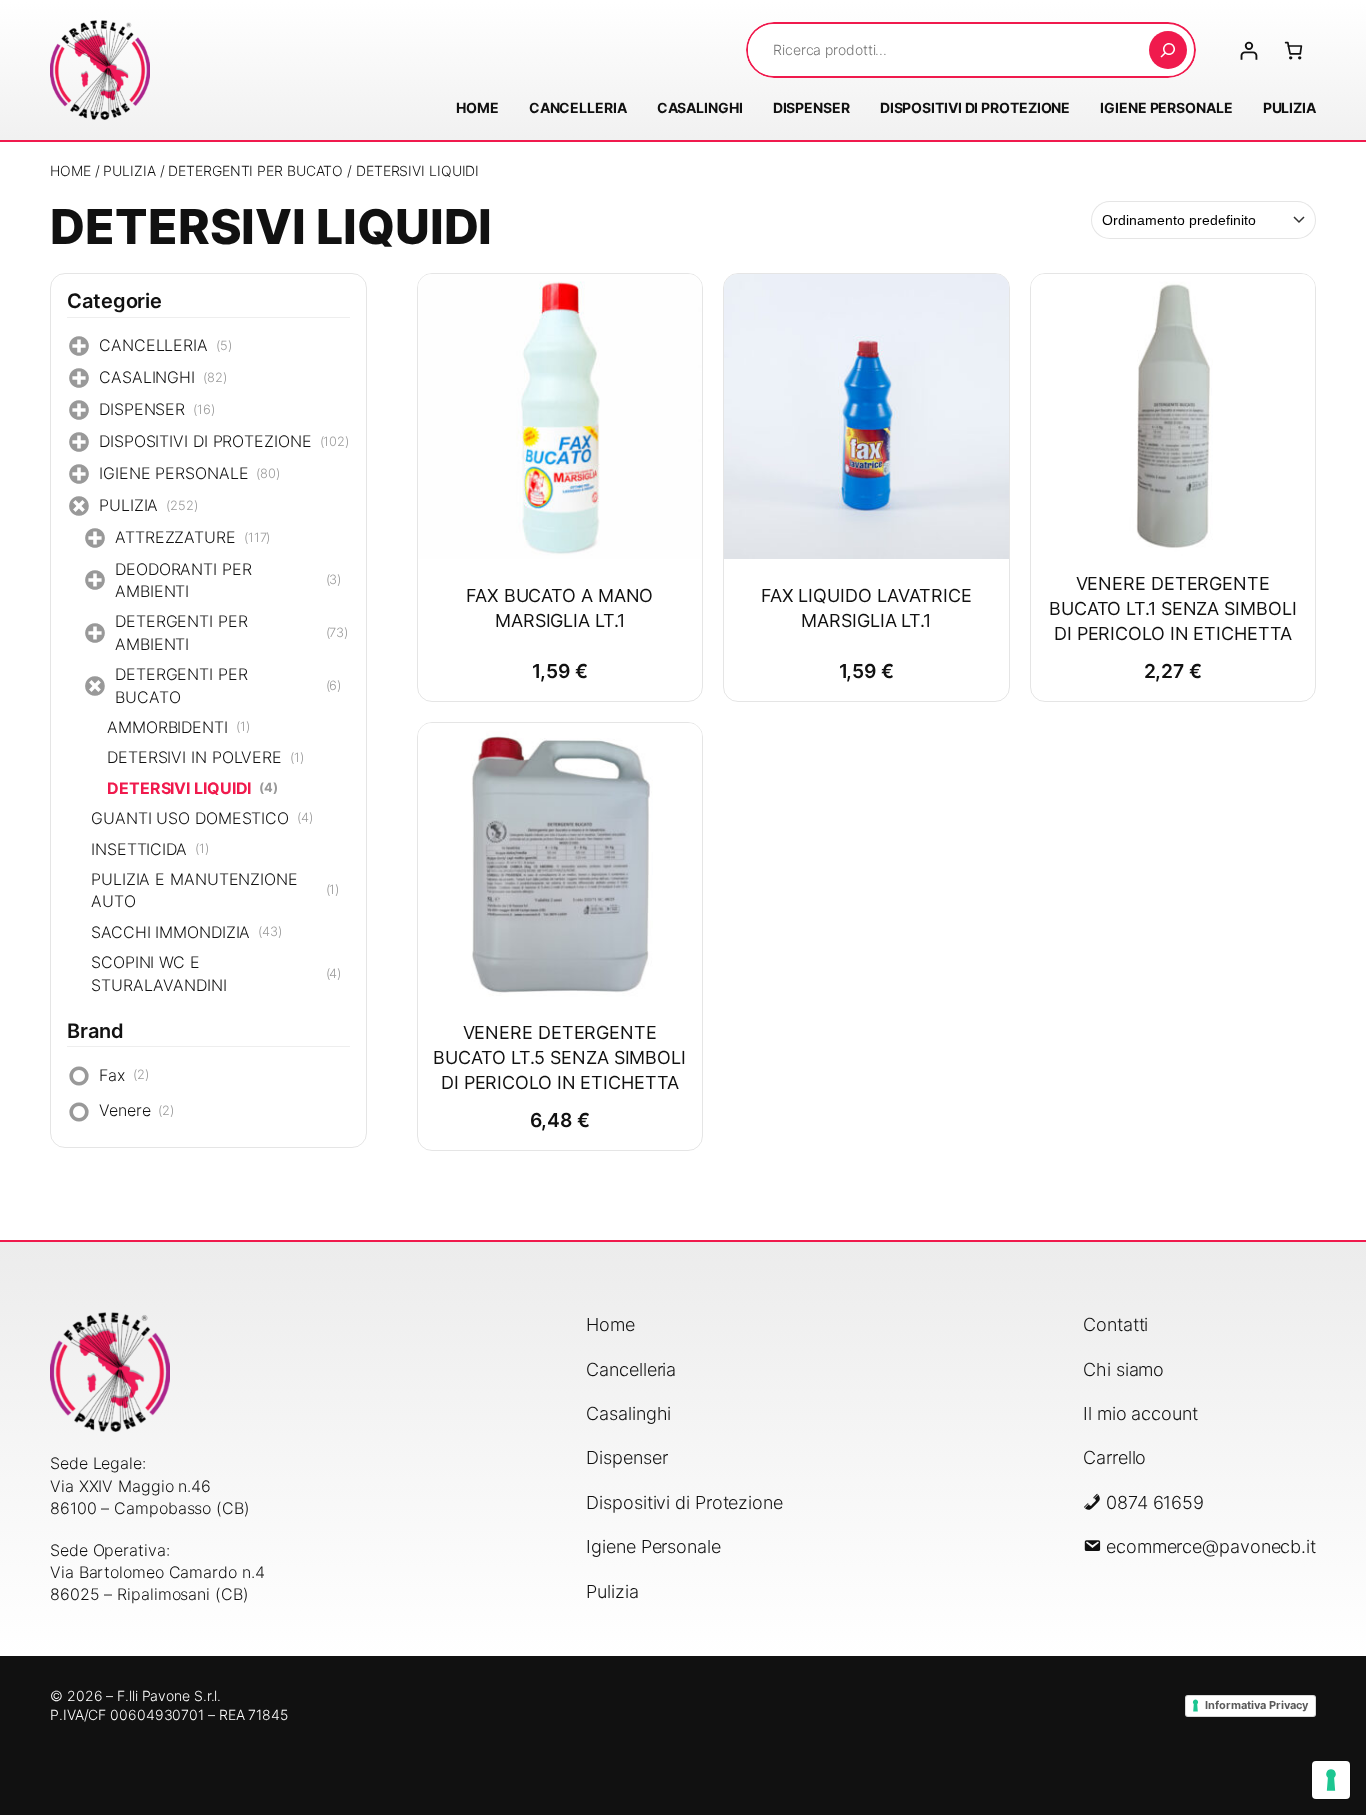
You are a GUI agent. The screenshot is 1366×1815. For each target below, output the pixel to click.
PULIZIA (129, 170)
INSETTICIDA (150, 849)
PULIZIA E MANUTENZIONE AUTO (215, 890)
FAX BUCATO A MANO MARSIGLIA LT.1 (559, 608)
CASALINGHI (163, 377)
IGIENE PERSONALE (189, 473)
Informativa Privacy (1256, 1705)
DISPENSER (157, 409)
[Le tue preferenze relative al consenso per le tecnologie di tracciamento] (1331, 1780)
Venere (136, 1110)
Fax (123, 1075)
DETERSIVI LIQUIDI (192, 788)
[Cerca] (1168, 50)
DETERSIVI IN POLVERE (205, 757)
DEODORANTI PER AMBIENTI (228, 580)
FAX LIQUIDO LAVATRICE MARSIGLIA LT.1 (866, 608)
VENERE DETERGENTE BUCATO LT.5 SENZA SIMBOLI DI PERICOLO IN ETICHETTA (559, 1057)
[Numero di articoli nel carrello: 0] (1293, 50)
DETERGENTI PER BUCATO (255, 170)
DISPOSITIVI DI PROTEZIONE (224, 441)
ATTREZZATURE (192, 537)
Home (70, 170)
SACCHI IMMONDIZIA (186, 932)
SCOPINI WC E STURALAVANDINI (216, 973)
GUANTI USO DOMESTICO (202, 818)
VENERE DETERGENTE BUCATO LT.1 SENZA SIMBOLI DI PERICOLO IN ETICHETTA (1173, 608)
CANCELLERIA (165, 345)
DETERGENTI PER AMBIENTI (231, 632)
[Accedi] (1248, 50)
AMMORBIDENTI (178, 727)
